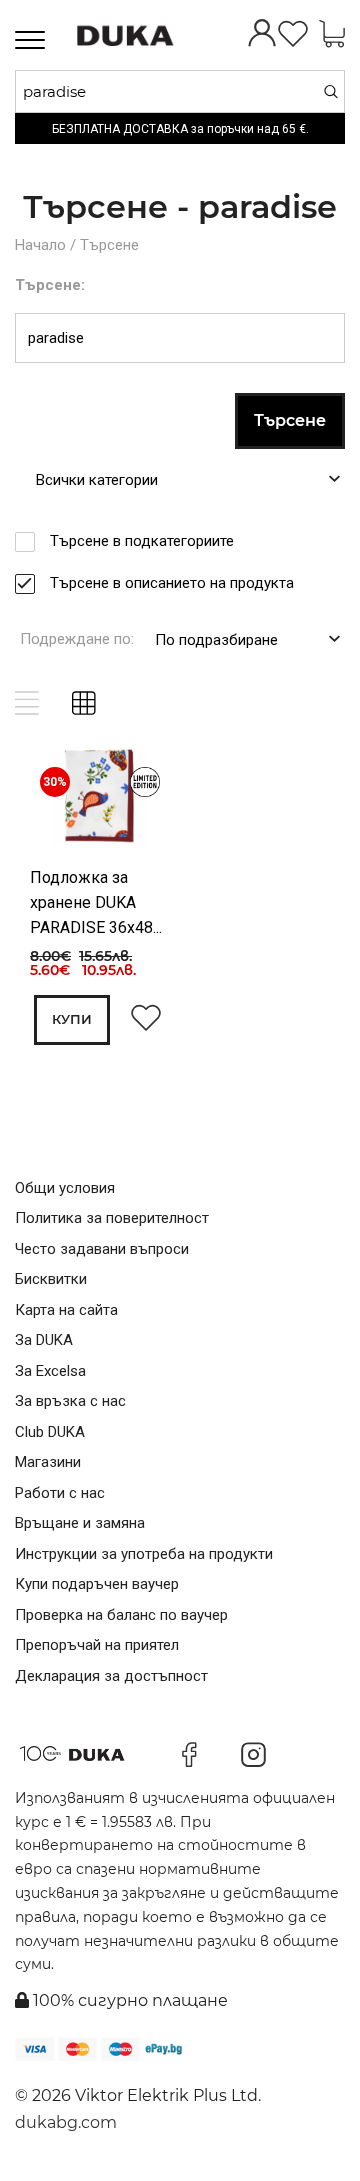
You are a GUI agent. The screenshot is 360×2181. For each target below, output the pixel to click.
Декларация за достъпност (111, 1676)
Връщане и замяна (80, 1523)
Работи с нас (60, 1493)
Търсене (109, 245)
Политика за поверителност (112, 1218)
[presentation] (57, 800)
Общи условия (65, 1188)
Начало (40, 245)
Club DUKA (50, 1432)
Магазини (48, 1462)
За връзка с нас (70, 1401)
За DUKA (44, 1340)
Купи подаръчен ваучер (97, 1584)
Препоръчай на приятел (97, 1645)
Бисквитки (51, 1279)
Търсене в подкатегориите (142, 541)
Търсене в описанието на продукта (172, 583)
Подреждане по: (77, 639)
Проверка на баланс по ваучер (121, 1615)
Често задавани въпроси (102, 1249)
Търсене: (50, 285)
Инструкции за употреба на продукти (144, 1554)
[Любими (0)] (293, 35)
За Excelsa (50, 1371)
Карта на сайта (66, 1310)
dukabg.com (66, 2122)
